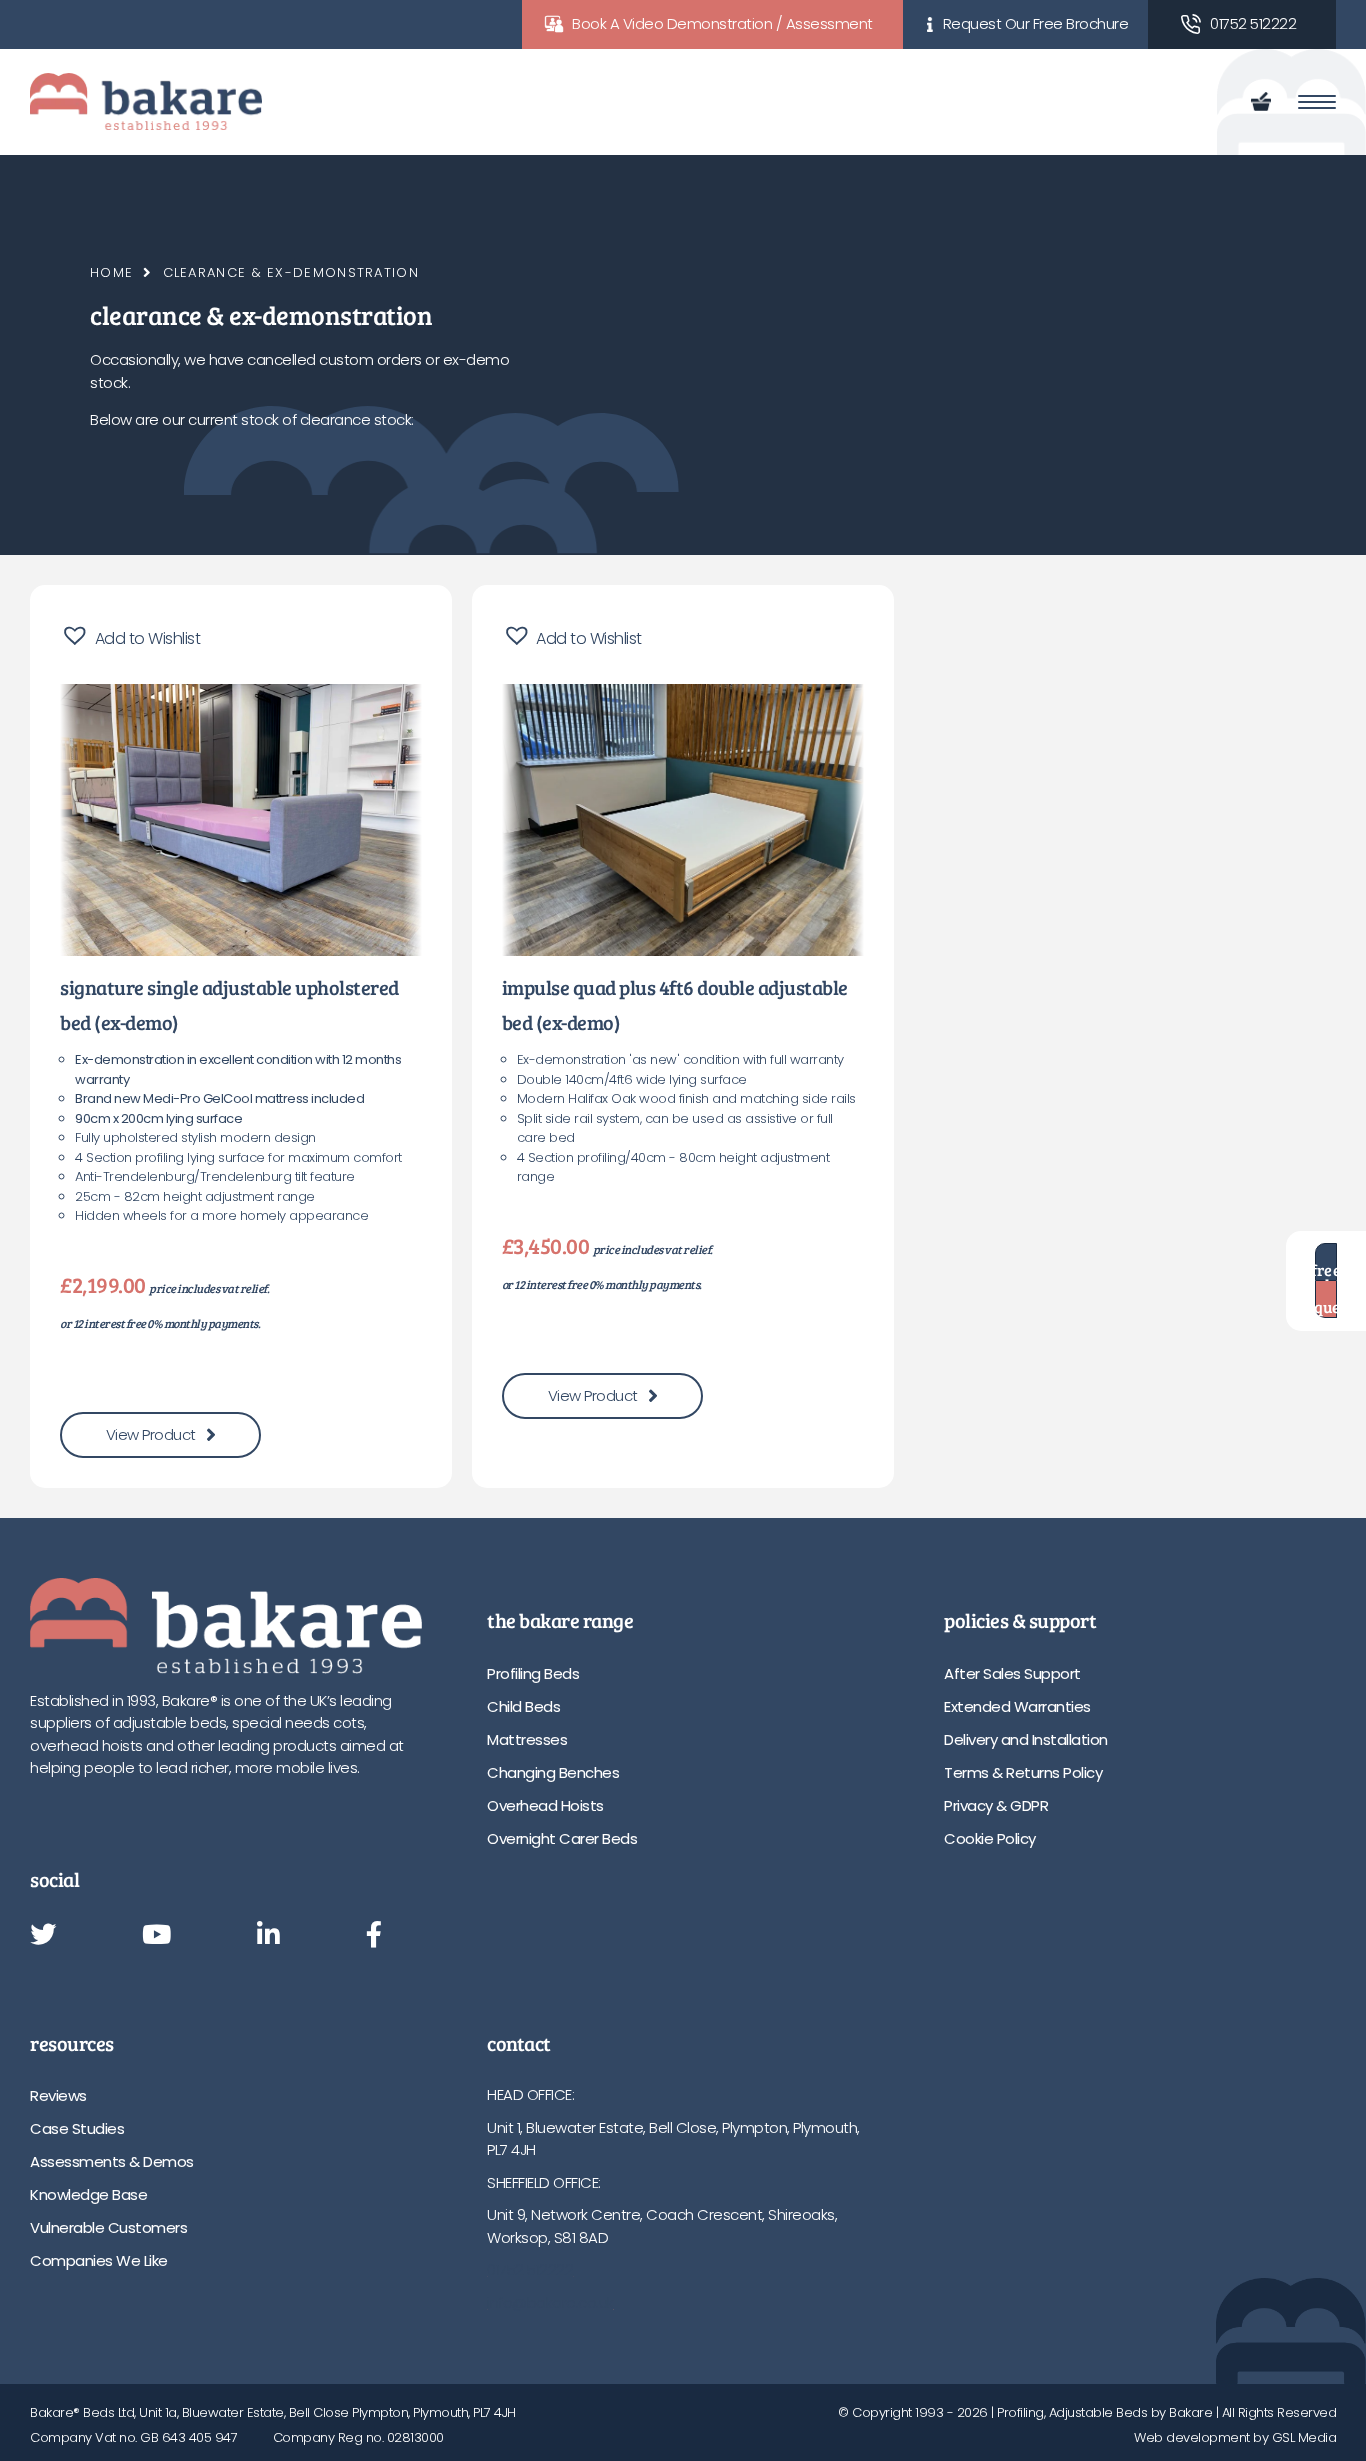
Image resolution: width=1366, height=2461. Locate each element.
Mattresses (527, 1739)
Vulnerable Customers (108, 2227)
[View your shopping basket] (1264, 102)
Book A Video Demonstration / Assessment (722, 23)
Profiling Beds (533, 1673)
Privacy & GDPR (996, 1805)
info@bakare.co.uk (550, 2302)
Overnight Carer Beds (562, 1838)
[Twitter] (43, 1936)
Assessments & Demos (112, 2161)
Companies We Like (99, 2260)
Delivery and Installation (1026, 1739)
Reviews (58, 2095)
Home (111, 272)
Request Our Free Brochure (1036, 23)
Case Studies (77, 2128)
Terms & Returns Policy (1023, 1772)
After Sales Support (1012, 1673)
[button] (130, 635)
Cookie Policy (990, 1838)
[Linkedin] (268, 1936)
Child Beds (523, 1706)
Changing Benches (553, 1772)
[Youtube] (156, 1936)
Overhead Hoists (545, 1805)
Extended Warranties (1017, 1706)
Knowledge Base (88, 2194)
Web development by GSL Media (1235, 2437)
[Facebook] (374, 1936)
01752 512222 (1253, 23)
